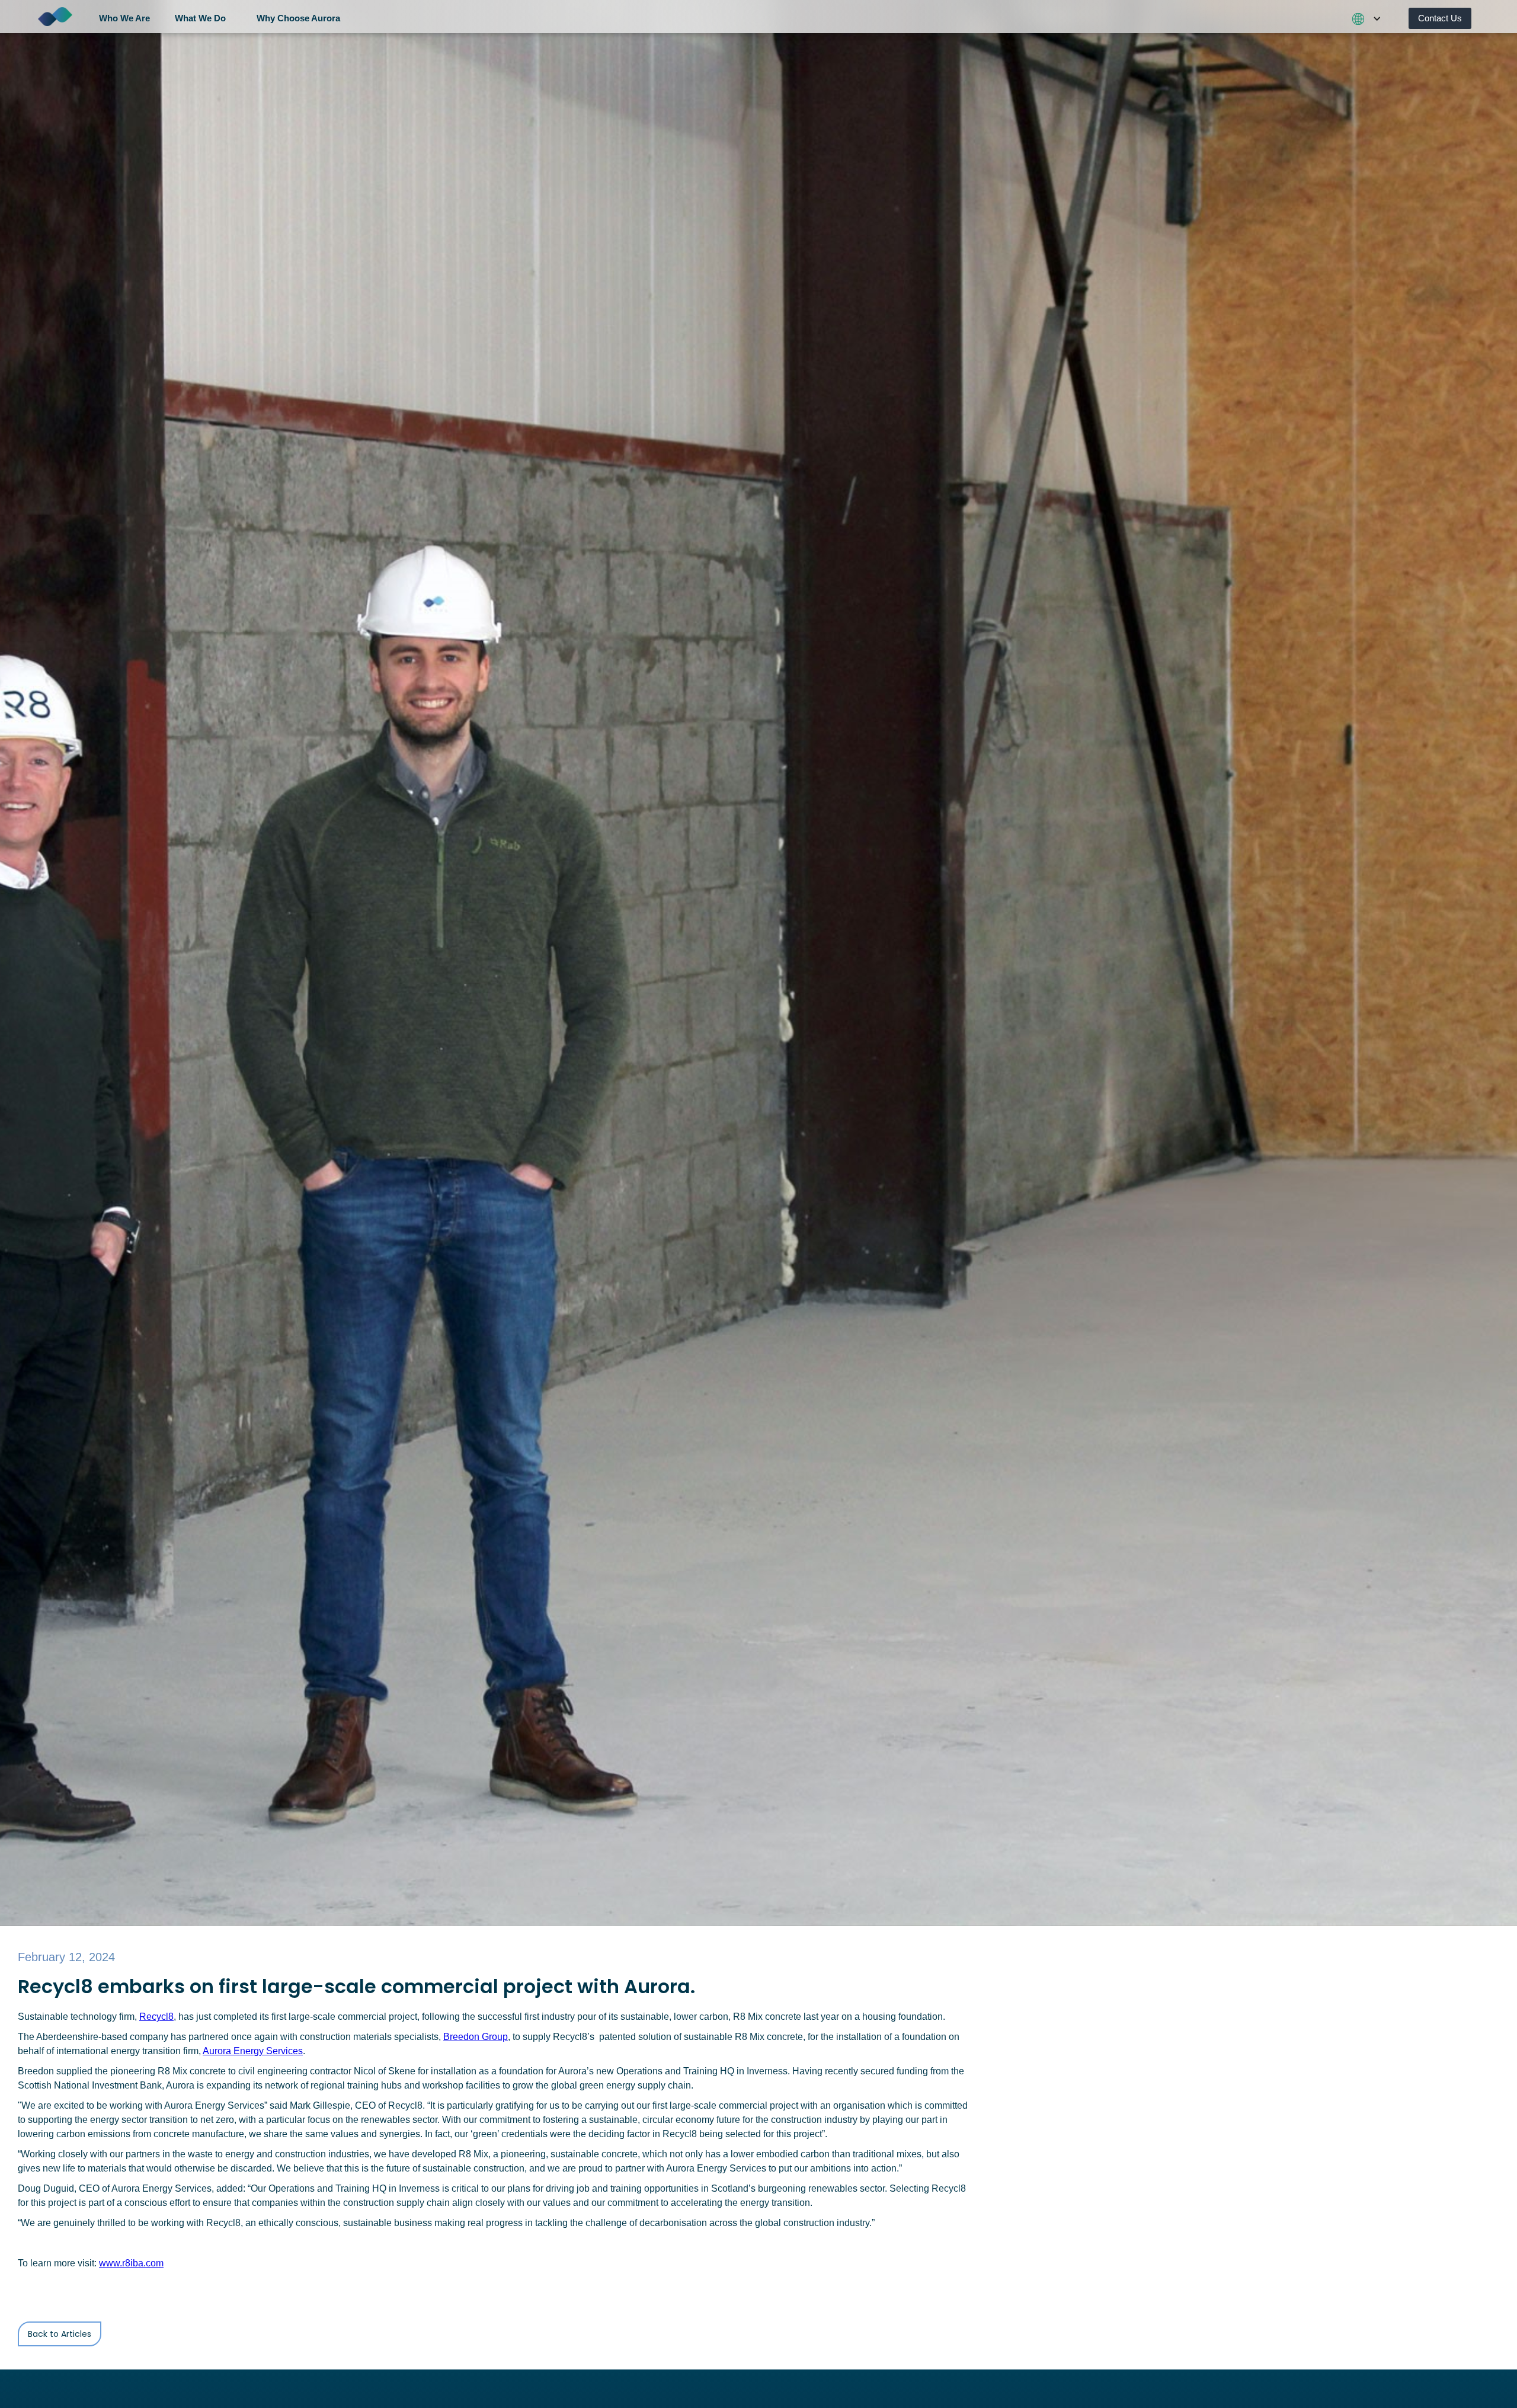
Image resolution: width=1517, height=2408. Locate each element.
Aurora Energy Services (253, 2051)
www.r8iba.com (131, 2263)
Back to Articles (60, 2334)
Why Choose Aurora (298, 18)
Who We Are (124, 18)
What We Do (200, 18)
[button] (129, 17)
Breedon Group (476, 2037)
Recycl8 (156, 2017)
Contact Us (1440, 18)
